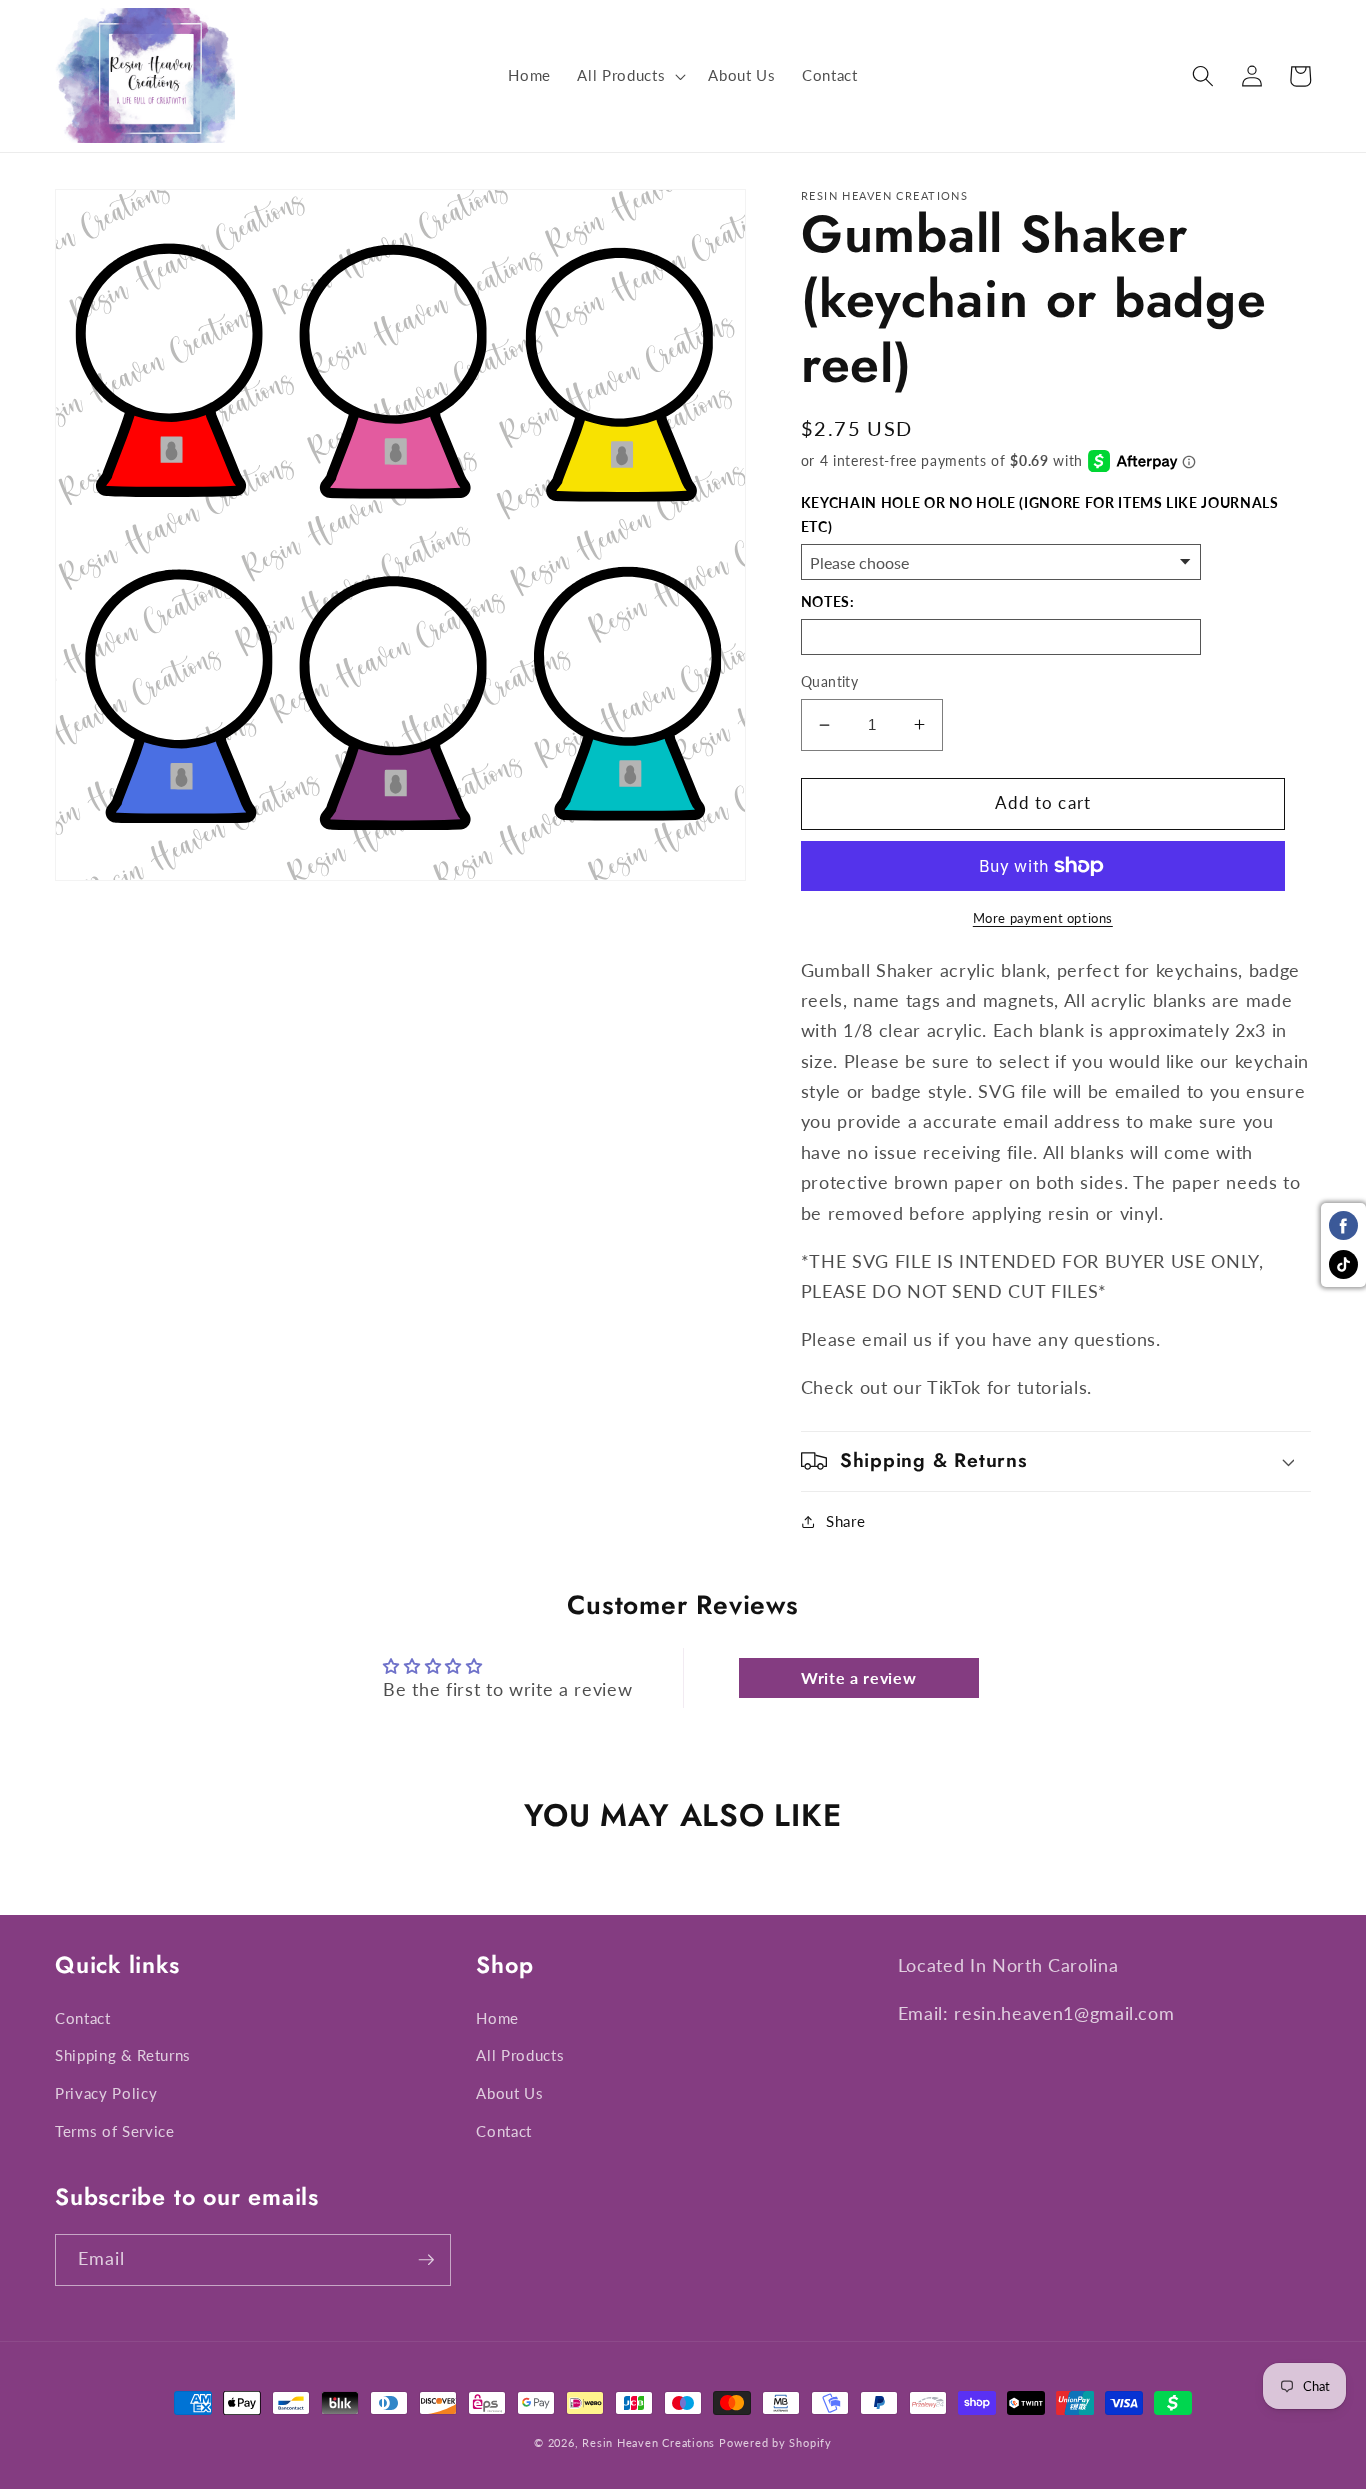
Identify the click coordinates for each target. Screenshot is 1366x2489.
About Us (509, 2093)
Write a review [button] (858, 1677)
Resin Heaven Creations (648, 2442)
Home (497, 2018)
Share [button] (845, 1521)
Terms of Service (115, 2131)
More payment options (1043, 918)
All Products (520, 2055)
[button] (629, 76)
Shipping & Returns (123, 2055)
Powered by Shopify (775, 2442)
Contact (83, 2018)
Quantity (830, 681)
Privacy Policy (106, 2093)
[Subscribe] (426, 2260)
